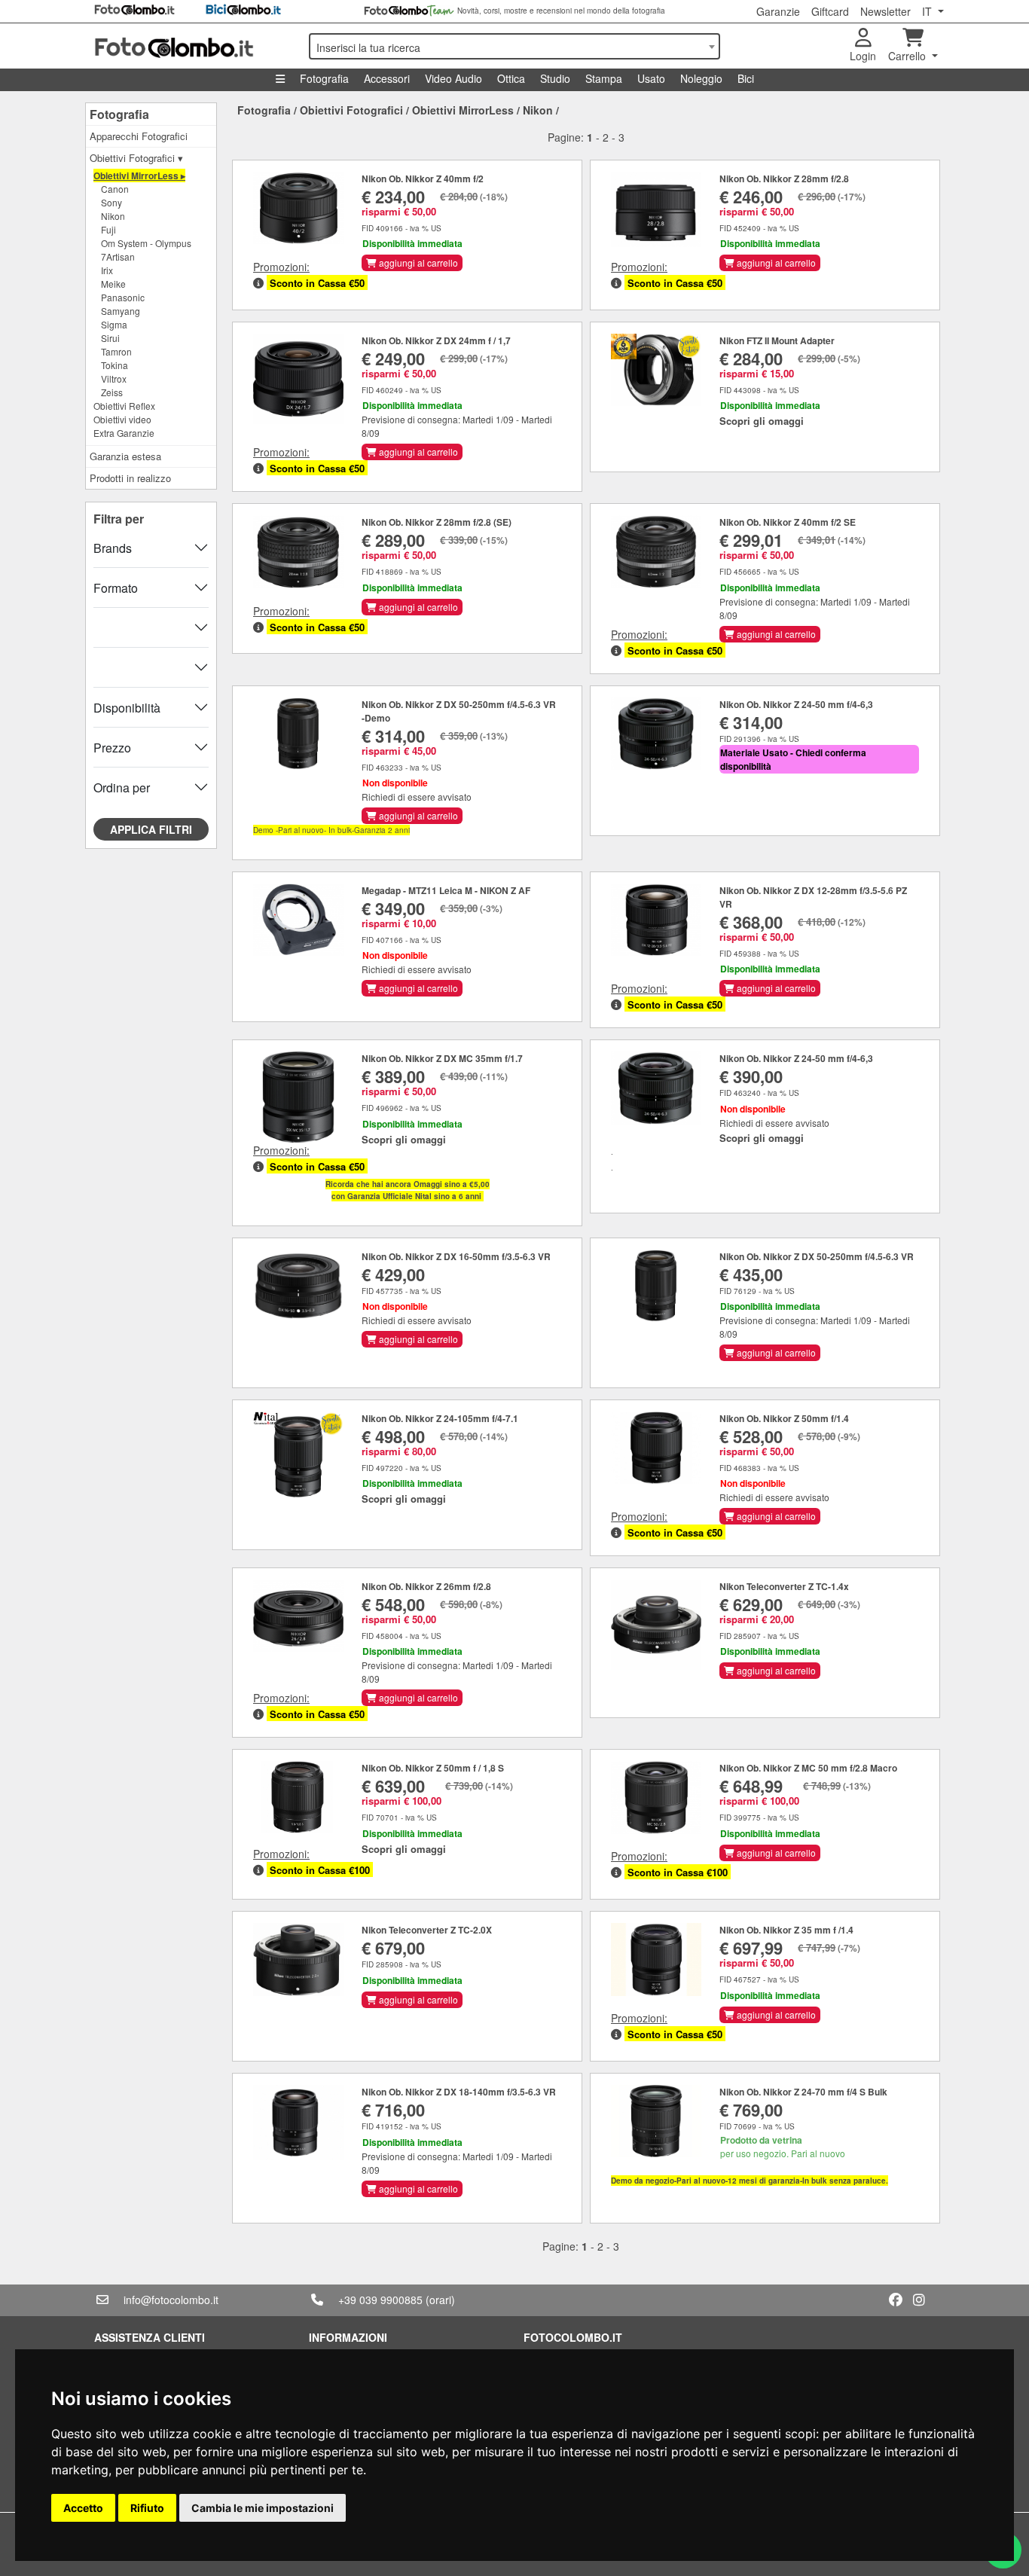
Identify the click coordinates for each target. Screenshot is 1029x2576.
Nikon (113, 216)
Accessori (387, 78)
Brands (113, 548)
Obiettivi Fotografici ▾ (136, 158)
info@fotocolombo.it (171, 2300)
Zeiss (112, 392)
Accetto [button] (83, 2508)
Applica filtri (151, 829)
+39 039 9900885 (380, 2300)
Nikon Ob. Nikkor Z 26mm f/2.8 (426, 1586)
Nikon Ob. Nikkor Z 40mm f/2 (423, 179)
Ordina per (122, 787)
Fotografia (324, 78)
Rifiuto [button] (147, 2508)
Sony (111, 202)
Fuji (108, 229)
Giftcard (830, 11)
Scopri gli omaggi (762, 421)
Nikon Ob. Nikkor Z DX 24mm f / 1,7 (436, 340)
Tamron (116, 351)
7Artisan (118, 256)
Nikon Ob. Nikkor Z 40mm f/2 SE (788, 522)
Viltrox (114, 378)
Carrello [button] (908, 56)
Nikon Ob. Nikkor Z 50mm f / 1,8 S (433, 1768)
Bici (746, 78)
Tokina (115, 365)
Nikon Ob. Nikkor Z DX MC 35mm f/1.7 (442, 1058)
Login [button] (863, 56)
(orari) (440, 2300)
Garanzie (778, 11)
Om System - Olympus (146, 243)
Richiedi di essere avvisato (417, 797)
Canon (115, 189)
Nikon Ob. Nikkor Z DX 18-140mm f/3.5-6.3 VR (459, 2092)
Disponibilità (127, 708)
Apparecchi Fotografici (139, 136)
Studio (555, 78)
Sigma (114, 324)
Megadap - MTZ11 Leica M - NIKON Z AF (446, 890)
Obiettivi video (122, 419)
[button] (258, 283)
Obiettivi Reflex (124, 406)
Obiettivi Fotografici (351, 110)
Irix (107, 270)
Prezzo (112, 748)
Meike (113, 284)
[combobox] (514, 46)
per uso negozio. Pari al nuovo (783, 2146)
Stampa (604, 78)
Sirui (110, 338)
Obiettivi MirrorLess (463, 110)
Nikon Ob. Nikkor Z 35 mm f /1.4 (786, 1930)
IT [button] (928, 11)
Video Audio (453, 78)
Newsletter (885, 11)
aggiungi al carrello (417, 262)
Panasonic (123, 297)
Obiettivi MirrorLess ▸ (139, 175)
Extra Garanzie (124, 433)
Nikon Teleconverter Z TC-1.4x (784, 1586)
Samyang (121, 311)
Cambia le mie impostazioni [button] (263, 2508)
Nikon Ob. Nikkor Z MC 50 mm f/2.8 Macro (808, 1768)
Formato (116, 588)
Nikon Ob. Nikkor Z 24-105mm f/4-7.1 (440, 1418)
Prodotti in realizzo (130, 478)
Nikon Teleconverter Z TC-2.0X (427, 1930)
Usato (651, 78)
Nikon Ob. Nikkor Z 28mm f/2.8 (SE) (437, 522)
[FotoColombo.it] (192, 46)
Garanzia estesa (125, 456)
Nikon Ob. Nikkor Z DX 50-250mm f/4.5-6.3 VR (817, 1256)
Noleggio (701, 78)
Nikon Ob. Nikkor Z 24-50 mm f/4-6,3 (796, 704)
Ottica (511, 78)
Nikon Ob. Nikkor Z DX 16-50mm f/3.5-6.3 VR (456, 1256)
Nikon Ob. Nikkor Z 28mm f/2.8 (784, 179)
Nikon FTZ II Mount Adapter (777, 340)
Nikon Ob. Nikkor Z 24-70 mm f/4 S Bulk (803, 2092)
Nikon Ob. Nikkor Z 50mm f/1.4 (784, 1418)
